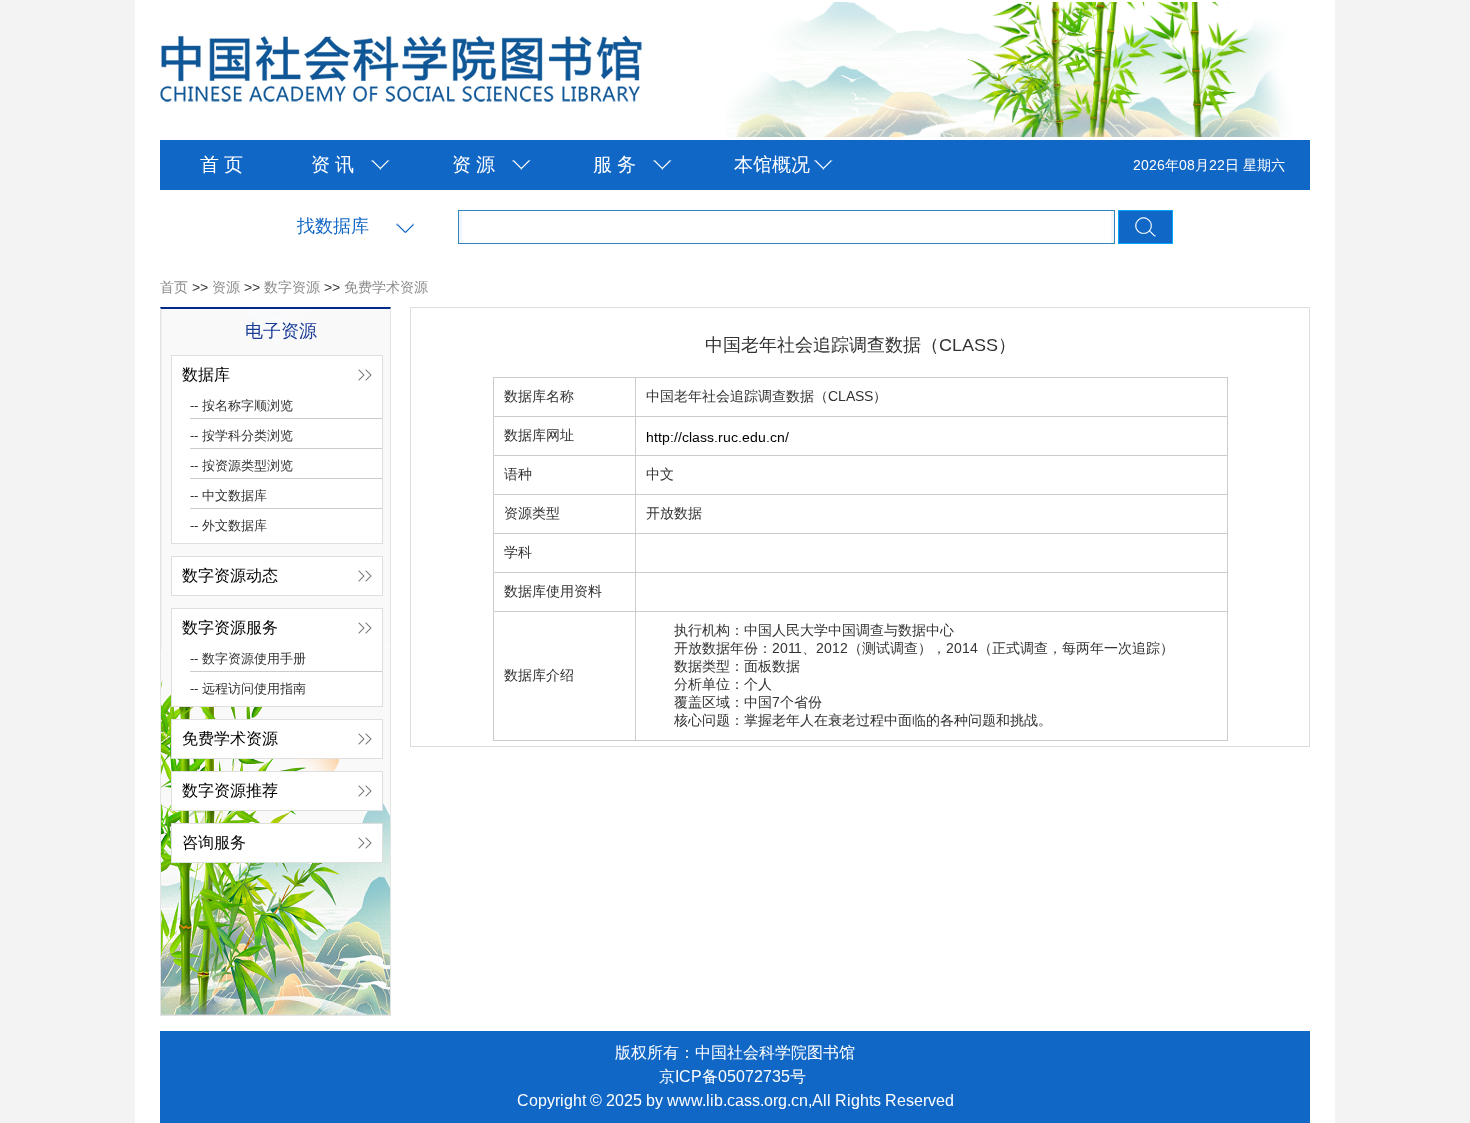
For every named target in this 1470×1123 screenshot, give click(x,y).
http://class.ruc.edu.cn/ (717, 437)
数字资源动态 (230, 575)
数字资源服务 (230, 627)
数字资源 (292, 287)
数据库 (206, 374)
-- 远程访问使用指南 (248, 688)
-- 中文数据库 (228, 495)
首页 (174, 287)
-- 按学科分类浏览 (241, 435)
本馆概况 (772, 164)
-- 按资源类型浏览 (241, 465)
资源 (226, 287)
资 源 (473, 164)
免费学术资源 (386, 287)
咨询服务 (214, 842)
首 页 (221, 164)
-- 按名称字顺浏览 (241, 405)
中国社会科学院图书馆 (401, 70)
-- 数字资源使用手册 (248, 658)
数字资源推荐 (230, 790)
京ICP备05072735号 (732, 1076)
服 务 (614, 164)
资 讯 (332, 164)
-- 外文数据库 (228, 525)
